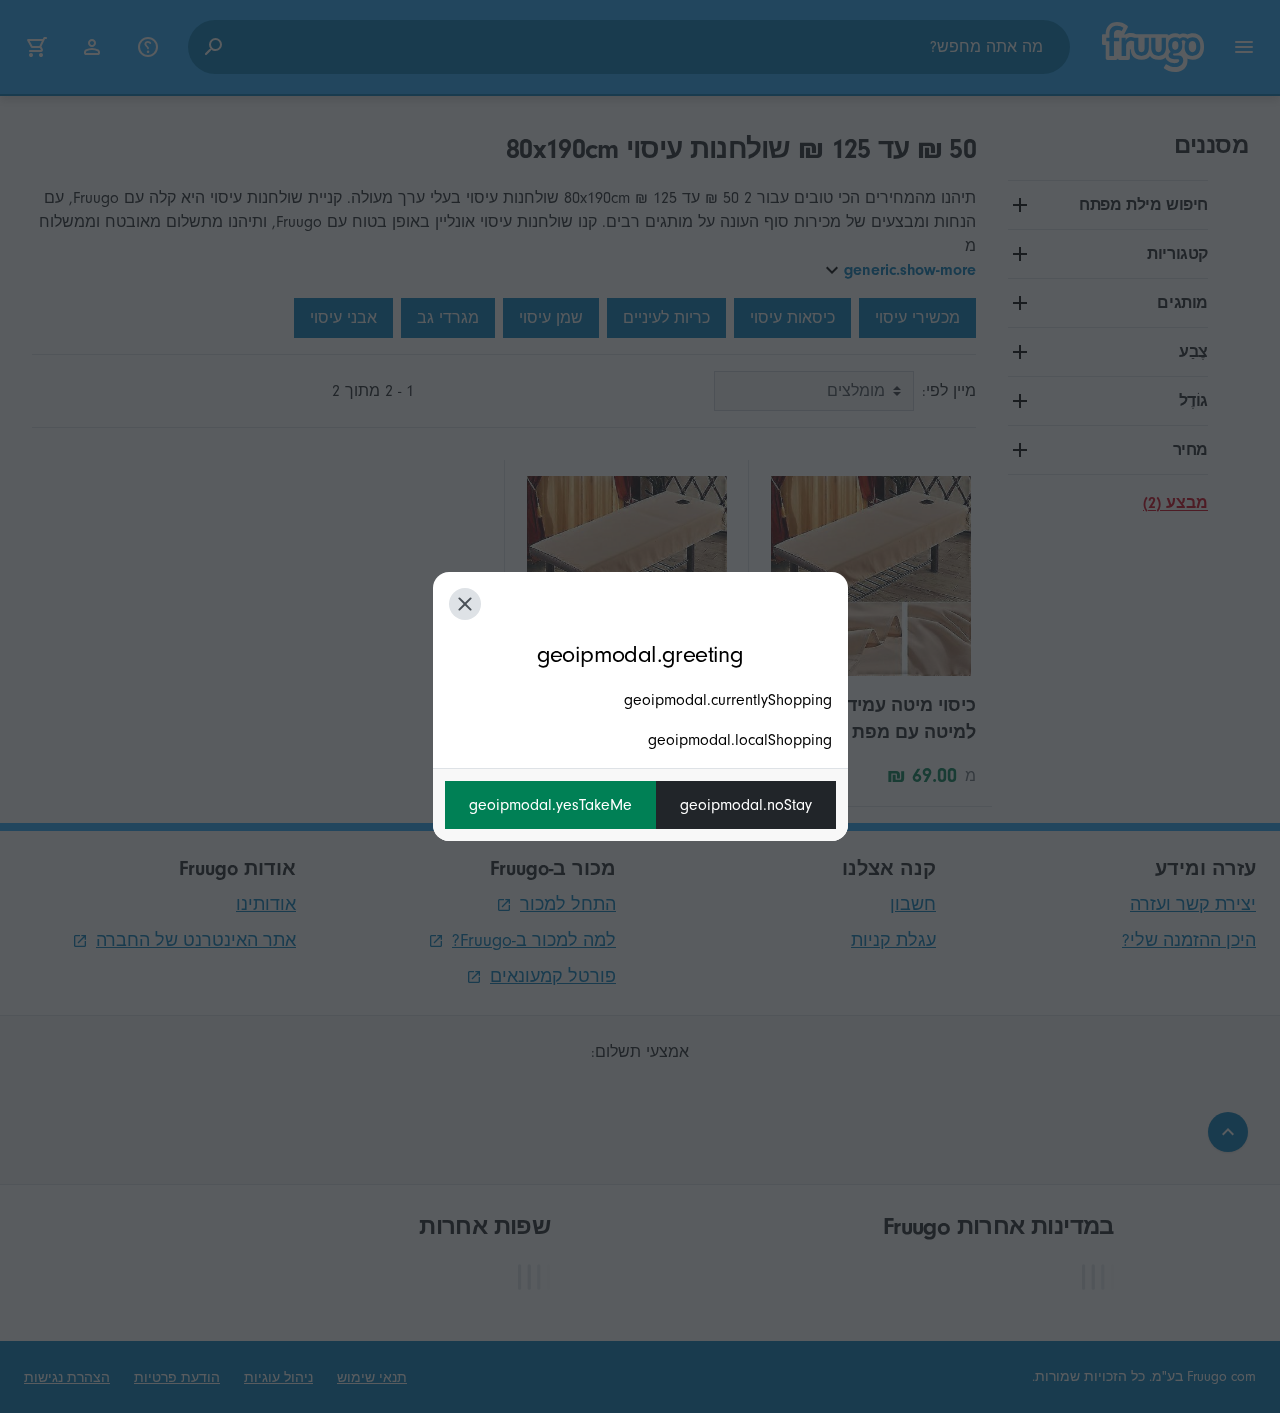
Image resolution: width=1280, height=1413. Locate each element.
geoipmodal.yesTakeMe (550, 805)
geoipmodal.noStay (746, 805)
